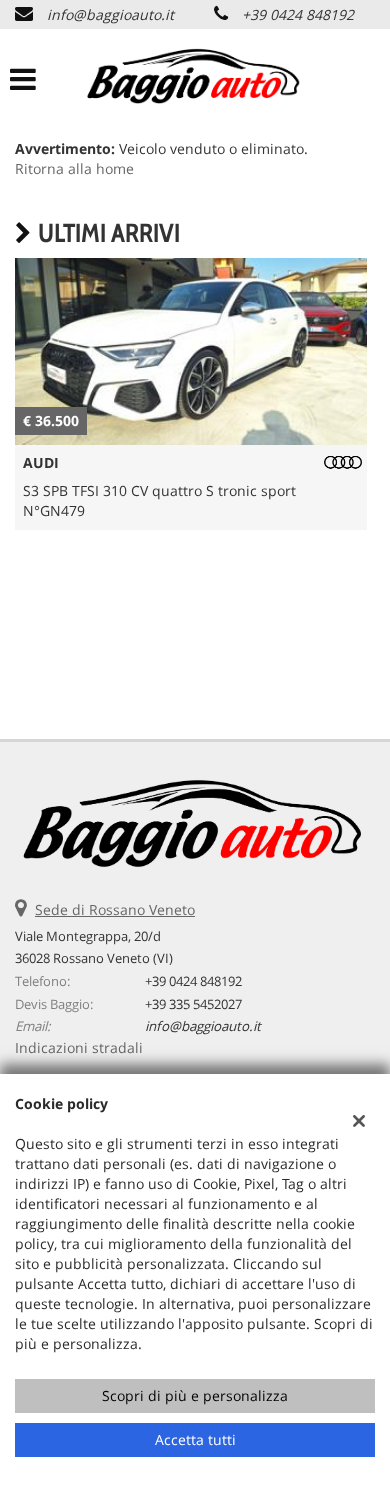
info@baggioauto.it (110, 14)
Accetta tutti (195, 1439)
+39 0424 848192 (298, 14)
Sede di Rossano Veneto (115, 909)
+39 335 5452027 (193, 1004)
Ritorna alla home (74, 168)
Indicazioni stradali (79, 1047)
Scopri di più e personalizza (195, 1395)
